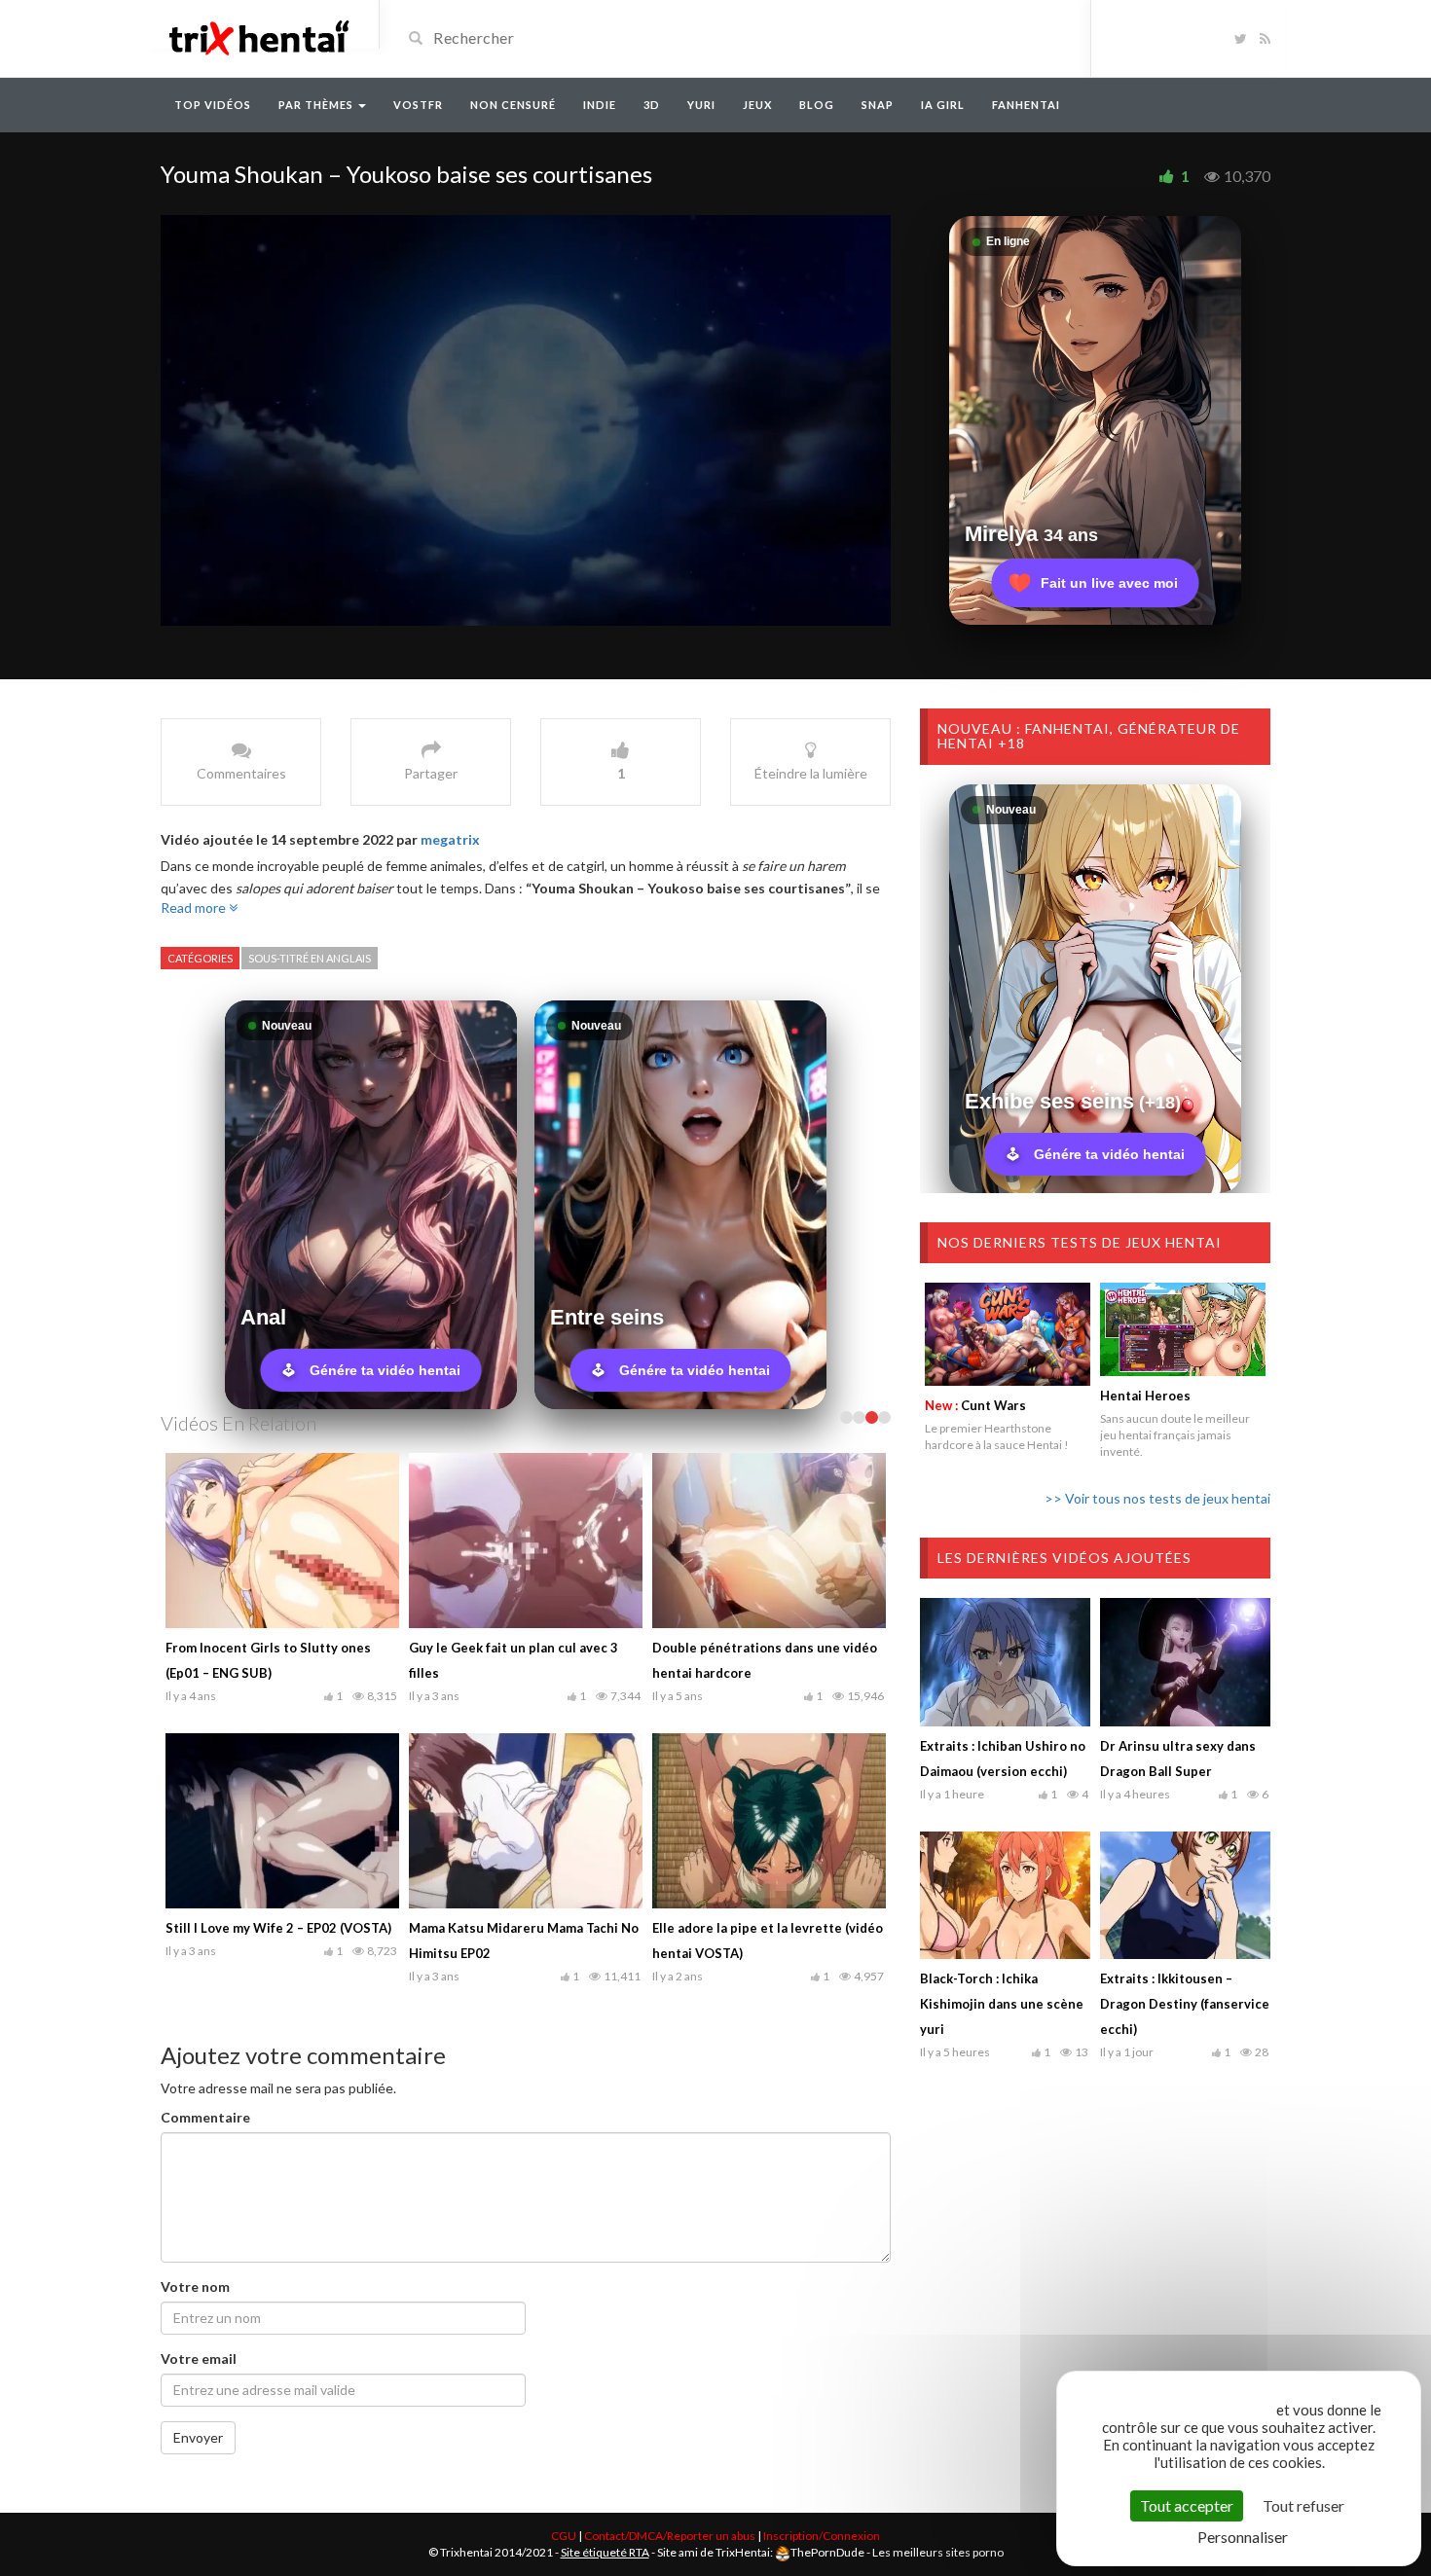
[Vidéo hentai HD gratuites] (258, 36)
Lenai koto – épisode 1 (477, 1928)
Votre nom (195, 2286)
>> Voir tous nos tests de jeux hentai (1157, 1498)
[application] (526, 420)
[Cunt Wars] (1008, 1334)
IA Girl (943, 105)
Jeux (757, 105)
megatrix (450, 839)
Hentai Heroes (1145, 1396)
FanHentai (1026, 105)
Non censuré (513, 105)
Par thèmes (317, 105)
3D (652, 105)
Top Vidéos (213, 105)
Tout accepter (1187, 2505)
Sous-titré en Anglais (310, 958)
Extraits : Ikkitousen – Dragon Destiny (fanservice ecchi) (1185, 2004)
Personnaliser (1243, 2537)
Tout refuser (1303, 2505)
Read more (195, 907)
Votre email (199, 2358)
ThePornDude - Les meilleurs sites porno (897, 2552)
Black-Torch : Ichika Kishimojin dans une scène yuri (1002, 2004)
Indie (600, 105)
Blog (817, 105)
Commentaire (205, 2117)
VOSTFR (418, 105)
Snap (878, 105)
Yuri (701, 105)
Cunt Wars (975, 1405)
